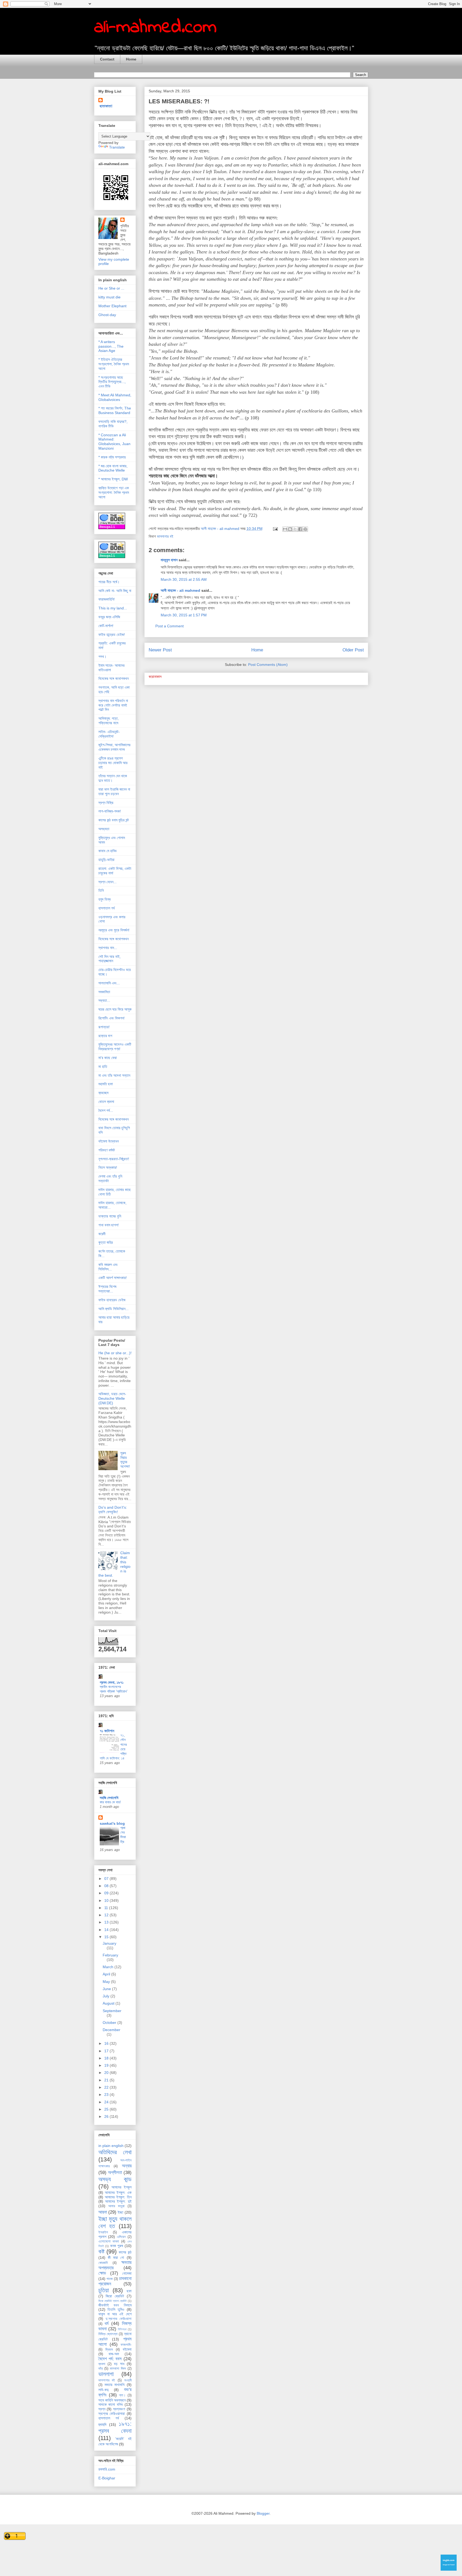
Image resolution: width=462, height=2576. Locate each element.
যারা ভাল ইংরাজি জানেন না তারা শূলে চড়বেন (114, 792)
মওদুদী (128, 2380)
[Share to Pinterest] (305, 529)
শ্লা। (122, 2395)
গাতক (109, 2279)
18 (107, 2058)
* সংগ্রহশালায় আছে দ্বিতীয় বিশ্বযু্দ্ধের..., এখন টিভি (112, 382)
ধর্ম (107, 2323)
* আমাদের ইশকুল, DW (113, 479)
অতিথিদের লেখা (115, 2152)
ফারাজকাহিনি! (107, 599)
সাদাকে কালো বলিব (111, 2404)
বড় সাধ (119, 2364)
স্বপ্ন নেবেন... (107, 882)
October (110, 2023)
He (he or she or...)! (115, 1353)
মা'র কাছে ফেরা (108, 1058)
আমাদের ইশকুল (122, 2187)
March (109, 1967)
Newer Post (160, 650)
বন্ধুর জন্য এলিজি (109, 617)
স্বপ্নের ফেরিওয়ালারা (112, 2414)
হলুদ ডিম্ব (105, 899)
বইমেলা (127, 2349)
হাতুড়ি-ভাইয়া (106, 860)
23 (107, 2095)
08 (107, 1886)
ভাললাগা (106, 2374)
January (109, 1943)
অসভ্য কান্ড (115, 2179)
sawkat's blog (112, 1823)
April (107, 1974)
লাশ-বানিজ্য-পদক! (110, 811)
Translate (117, 147)
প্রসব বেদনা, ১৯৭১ (112, 1682)
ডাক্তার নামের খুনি (110, 1216)
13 (107, 1922)
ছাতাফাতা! (106, 106)
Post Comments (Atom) (268, 665)
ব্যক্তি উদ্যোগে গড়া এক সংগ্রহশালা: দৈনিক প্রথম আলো (114, 492)
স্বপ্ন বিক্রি (106, 803)
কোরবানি (103, 2263)
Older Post (353, 650)
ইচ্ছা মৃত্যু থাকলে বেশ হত (115, 2222)
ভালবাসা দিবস (118, 2369)
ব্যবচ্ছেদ (103, 1093)
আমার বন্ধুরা (116, 2206)
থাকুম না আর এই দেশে (115, 2314)
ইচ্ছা (120, 2212)
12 (107, 1915)
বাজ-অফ (114, 2354)
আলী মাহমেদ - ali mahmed (180, 590)
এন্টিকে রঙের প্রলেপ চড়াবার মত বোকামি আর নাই (113, 763)
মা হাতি (103, 1067)
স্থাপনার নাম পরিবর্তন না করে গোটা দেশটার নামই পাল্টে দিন (113, 705)
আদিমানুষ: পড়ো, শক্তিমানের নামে (109, 721)
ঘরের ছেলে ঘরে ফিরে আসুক (115, 1009)
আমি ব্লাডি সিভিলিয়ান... (113, 1309)
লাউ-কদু (103, 2390)
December (111, 2030)
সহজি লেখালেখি (109, 1798)
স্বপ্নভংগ (119, 2409)
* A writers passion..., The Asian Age (111, 346)
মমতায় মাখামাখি (115, 2385)
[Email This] (285, 529)
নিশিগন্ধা (122, 2329)
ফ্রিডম (109, 2350)
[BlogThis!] (290, 529)
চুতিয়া (104, 2290)
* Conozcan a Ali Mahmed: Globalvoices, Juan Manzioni (114, 442)
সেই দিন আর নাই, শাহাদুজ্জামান (109, 959)
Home (131, 59)
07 (107, 1879)
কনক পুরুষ (117, 2246)
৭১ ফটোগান (107, 1731)
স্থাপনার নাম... (108, 948)
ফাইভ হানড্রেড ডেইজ (112, 1300)
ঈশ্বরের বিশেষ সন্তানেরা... (107, 1289)
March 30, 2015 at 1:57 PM (184, 615)
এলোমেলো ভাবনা (109, 2241)
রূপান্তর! (104, 1027)
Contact (107, 59)
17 (107, 2051)
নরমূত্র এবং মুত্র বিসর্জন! (114, 930)
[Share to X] (295, 529)
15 (107, 1937)
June (107, 1989)
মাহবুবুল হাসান (169, 560)
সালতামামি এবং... (109, 983)
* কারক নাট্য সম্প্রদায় (112, 457)
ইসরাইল (103, 2232)
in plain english (111, 2146)
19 (107, 2065)
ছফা (129, 2291)
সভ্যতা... (104, 1000)
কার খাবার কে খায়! (110, 1802)
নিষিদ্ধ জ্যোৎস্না (108, 2334)
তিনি (101, 890)
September (112, 2011)
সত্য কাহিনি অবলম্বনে (112, 2400)
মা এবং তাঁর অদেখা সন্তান (114, 1075)
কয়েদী (102, 1234)
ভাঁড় (101, 2369)
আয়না (103, 2212)
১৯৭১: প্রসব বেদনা (115, 2427)
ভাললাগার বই (165, 536)
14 (107, 1930)
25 (107, 2109)
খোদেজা (127, 2273)
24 (107, 2102)
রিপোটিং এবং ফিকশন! (111, 1018)
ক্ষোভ (102, 2273)
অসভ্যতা (104, 829)
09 (107, 1893)
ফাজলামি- (126, 2345)
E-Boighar (107, 2478)
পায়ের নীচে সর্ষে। (109, 582)
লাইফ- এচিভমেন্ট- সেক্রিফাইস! (109, 734)
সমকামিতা (104, 992)
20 (107, 2073)
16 (107, 2043)
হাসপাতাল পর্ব (107, 908)
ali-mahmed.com (155, 28)
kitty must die (109, 297)
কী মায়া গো (116, 2258)
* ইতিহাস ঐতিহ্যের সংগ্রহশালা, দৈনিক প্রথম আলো (114, 364)
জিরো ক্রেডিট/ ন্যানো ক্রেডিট (113, 2301)
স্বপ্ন (102, 2409)
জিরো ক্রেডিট (115, 2296)
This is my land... (113, 608)
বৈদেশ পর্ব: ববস (110, 2359)
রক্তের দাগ (105, 1036)
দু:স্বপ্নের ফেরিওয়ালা (119, 2319)
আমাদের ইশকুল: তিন (118, 2197)
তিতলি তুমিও (116, 2309)
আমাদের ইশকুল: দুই (118, 2201)
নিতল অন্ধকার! (108, 1167)
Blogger (263, 2513)
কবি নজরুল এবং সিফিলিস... (108, 1267)
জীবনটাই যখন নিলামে (115, 2305)
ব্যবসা (102, 2364)
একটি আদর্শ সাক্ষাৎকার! (113, 1278)
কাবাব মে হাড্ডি (107, 851)
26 (107, 2116)
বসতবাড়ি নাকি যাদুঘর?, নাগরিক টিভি (113, 424)
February (110, 1955)
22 (107, 2087)
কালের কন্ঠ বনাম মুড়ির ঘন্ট (114, 820)
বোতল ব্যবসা (106, 1102)
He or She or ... (111, 288)
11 (107, 1908)
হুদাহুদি (102, 2425)
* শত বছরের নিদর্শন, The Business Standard (115, 410)
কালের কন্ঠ (125, 2252)
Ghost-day (107, 315)
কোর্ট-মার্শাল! (106, 626)
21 (107, 2080)
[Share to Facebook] (300, 529)
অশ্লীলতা (115, 2173)
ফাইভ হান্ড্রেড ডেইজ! (112, 635)
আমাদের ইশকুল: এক (118, 2192)
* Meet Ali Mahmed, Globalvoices (115, 397)
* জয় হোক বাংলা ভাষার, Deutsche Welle (113, 468)
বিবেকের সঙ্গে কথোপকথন (113, 678)
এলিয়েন (121, 2237)
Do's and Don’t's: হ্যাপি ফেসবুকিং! (113, 1510)
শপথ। (102, 657)
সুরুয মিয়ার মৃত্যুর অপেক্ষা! (125, 1460)
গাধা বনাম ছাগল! (109, 1225)
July (107, 1996)
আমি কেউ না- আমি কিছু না (115, 591)
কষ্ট (101, 2251)
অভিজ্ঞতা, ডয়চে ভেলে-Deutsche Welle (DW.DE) (112, 1398)
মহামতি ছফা (106, 1084)
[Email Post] (275, 529)
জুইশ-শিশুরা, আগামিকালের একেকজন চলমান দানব (114, 747)
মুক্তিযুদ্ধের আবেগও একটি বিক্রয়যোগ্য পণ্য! (115, 1047)
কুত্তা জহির (106, 1242)
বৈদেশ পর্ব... (106, 1110)
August (109, 2003)
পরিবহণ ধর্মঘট (107, 1150)
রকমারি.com (107, 2469)
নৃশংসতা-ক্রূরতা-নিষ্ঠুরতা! (114, 1159)
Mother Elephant (112, 306)
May (107, 1982)
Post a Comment (170, 626)
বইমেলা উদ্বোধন (109, 1141)
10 (107, 1900)
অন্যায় (127, 2166)
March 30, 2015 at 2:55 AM (184, 579)
